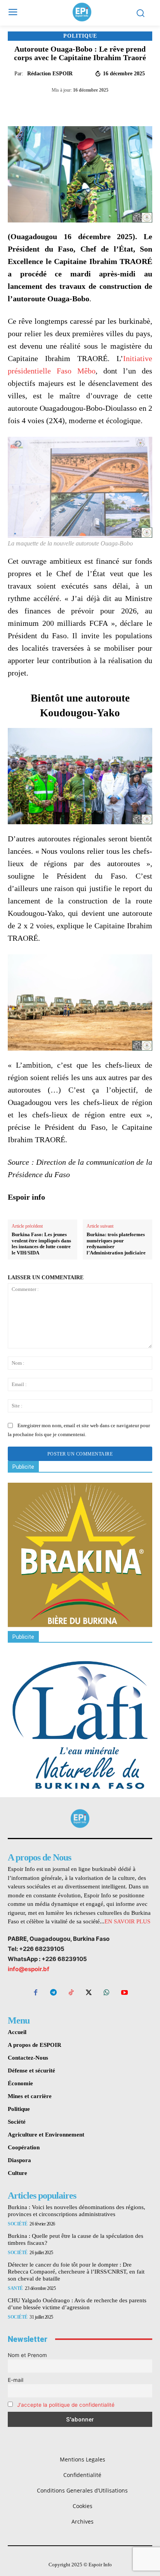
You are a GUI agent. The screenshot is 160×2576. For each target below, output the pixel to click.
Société (18, 2224)
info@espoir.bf (29, 1969)
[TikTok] (71, 1993)
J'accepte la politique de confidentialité (66, 2405)
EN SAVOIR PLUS (127, 1921)
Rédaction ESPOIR (50, 74)
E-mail (16, 2380)
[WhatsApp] (76, 107)
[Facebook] (40, 107)
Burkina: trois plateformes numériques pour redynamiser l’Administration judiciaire (116, 1244)
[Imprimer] (129, 107)
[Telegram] (94, 107)
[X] (58, 107)
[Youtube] (124, 1993)
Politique (80, 36)
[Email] (111, 107)
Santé (15, 2288)
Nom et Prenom (27, 2355)
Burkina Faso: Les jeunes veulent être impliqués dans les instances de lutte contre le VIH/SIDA (41, 1244)
